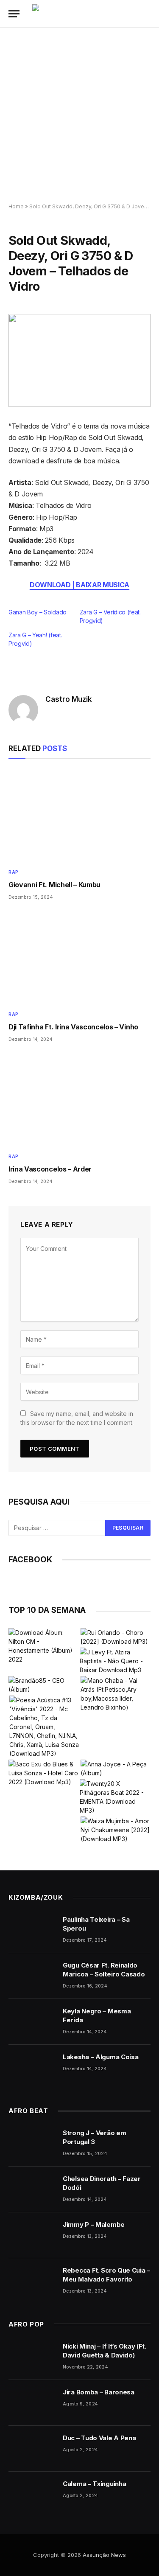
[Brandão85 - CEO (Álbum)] (44, 1685)
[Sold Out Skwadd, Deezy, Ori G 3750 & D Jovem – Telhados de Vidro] (79, 360)
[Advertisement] (79, 116)
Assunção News (104, 2555)
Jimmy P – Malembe (94, 2224)
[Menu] (14, 14)
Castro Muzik (69, 699)
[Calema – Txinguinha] (32, 2495)
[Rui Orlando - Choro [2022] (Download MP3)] (116, 1637)
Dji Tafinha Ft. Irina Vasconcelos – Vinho (73, 1027)
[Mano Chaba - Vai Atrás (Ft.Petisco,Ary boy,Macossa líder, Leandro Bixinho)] (116, 1694)
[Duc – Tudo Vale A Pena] (32, 2449)
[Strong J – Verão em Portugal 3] (32, 2144)
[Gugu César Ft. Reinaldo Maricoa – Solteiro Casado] (32, 1976)
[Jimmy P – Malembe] (32, 2235)
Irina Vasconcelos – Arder (50, 1169)
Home (16, 206)
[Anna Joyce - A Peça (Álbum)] (116, 1769)
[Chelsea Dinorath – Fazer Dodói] (32, 2189)
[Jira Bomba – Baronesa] (32, 2403)
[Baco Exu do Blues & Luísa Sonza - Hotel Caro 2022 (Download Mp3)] (44, 1773)
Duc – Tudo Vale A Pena (99, 2438)
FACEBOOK (30, 1560)
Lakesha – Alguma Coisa (100, 2057)
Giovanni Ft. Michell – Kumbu (54, 885)
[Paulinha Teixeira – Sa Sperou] (32, 1930)
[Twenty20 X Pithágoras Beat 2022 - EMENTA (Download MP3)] (115, 1797)
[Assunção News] (94, 14)
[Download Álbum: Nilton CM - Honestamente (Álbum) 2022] (44, 1646)
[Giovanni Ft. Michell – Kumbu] (79, 816)
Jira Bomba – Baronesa (99, 2392)
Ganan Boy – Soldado (38, 612)
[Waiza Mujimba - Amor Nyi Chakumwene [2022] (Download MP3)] (116, 1830)
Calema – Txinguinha (94, 2484)
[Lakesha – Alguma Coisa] (32, 2068)
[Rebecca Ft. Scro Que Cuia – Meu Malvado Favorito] (32, 2281)
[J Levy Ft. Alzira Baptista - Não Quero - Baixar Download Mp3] (115, 1661)
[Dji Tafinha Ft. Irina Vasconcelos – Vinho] (79, 958)
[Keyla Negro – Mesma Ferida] (32, 2022)
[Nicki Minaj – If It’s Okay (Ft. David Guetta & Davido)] (32, 2357)
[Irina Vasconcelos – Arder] (79, 1100)
